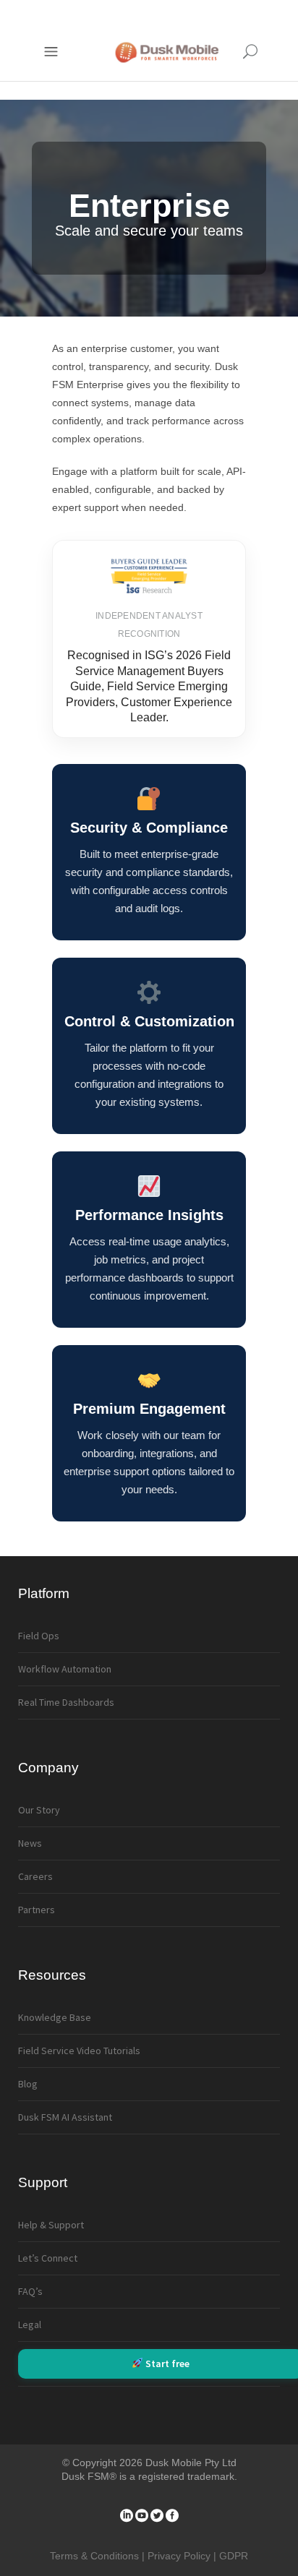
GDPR (234, 2556)
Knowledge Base (55, 2017)
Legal (30, 2324)
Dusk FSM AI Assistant (65, 2117)
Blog (28, 2084)
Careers (35, 1876)
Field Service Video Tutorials (79, 2051)
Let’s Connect (48, 2258)
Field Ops (39, 1636)
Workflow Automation (65, 1669)
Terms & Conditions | (99, 2556)
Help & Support (51, 2225)
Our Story (39, 1810)
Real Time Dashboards (66, 1702)
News (30, 1843)
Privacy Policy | (183, 2556)
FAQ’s (30, 2291)
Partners (37, 1910)
